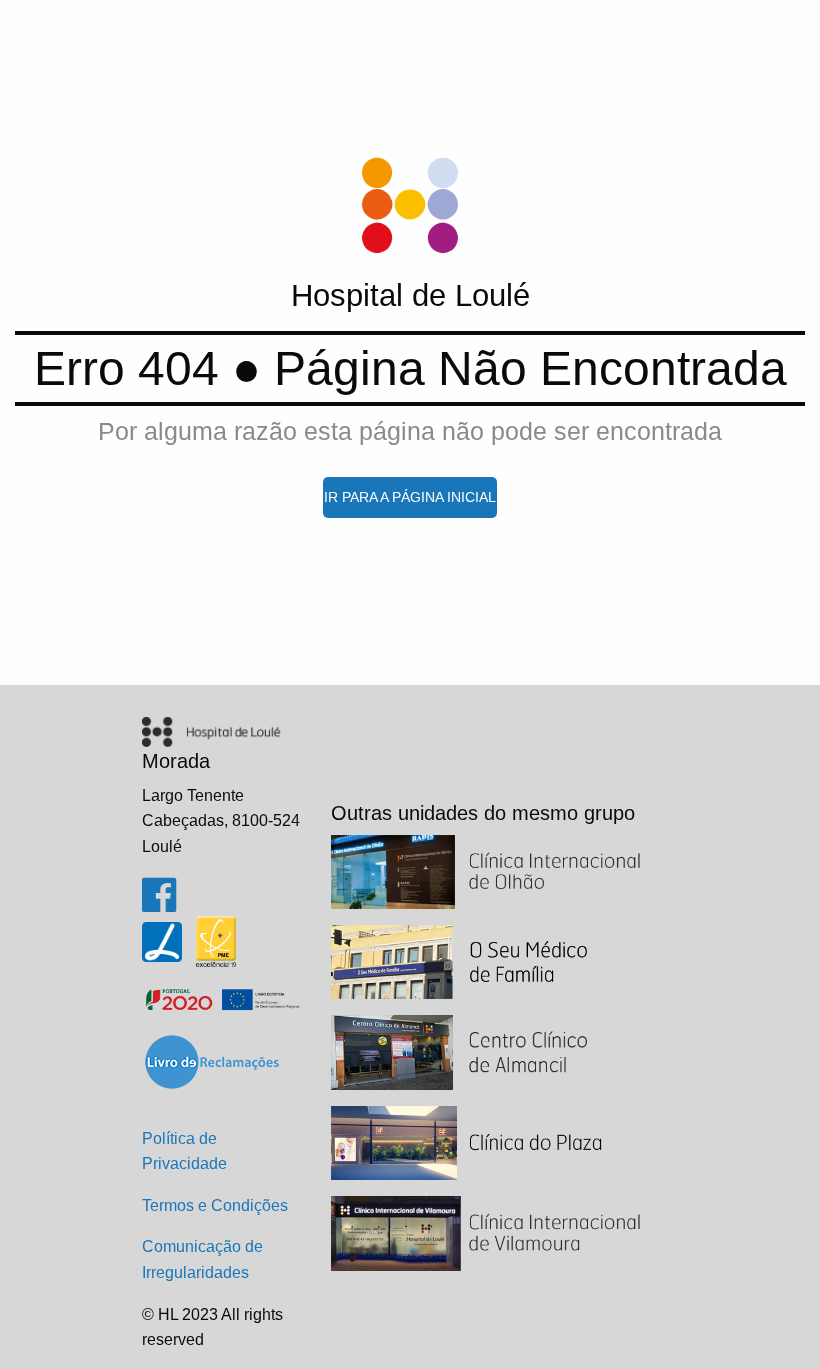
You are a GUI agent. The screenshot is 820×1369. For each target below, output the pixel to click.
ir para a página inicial (410, 497)
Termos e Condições (215, 1205)
